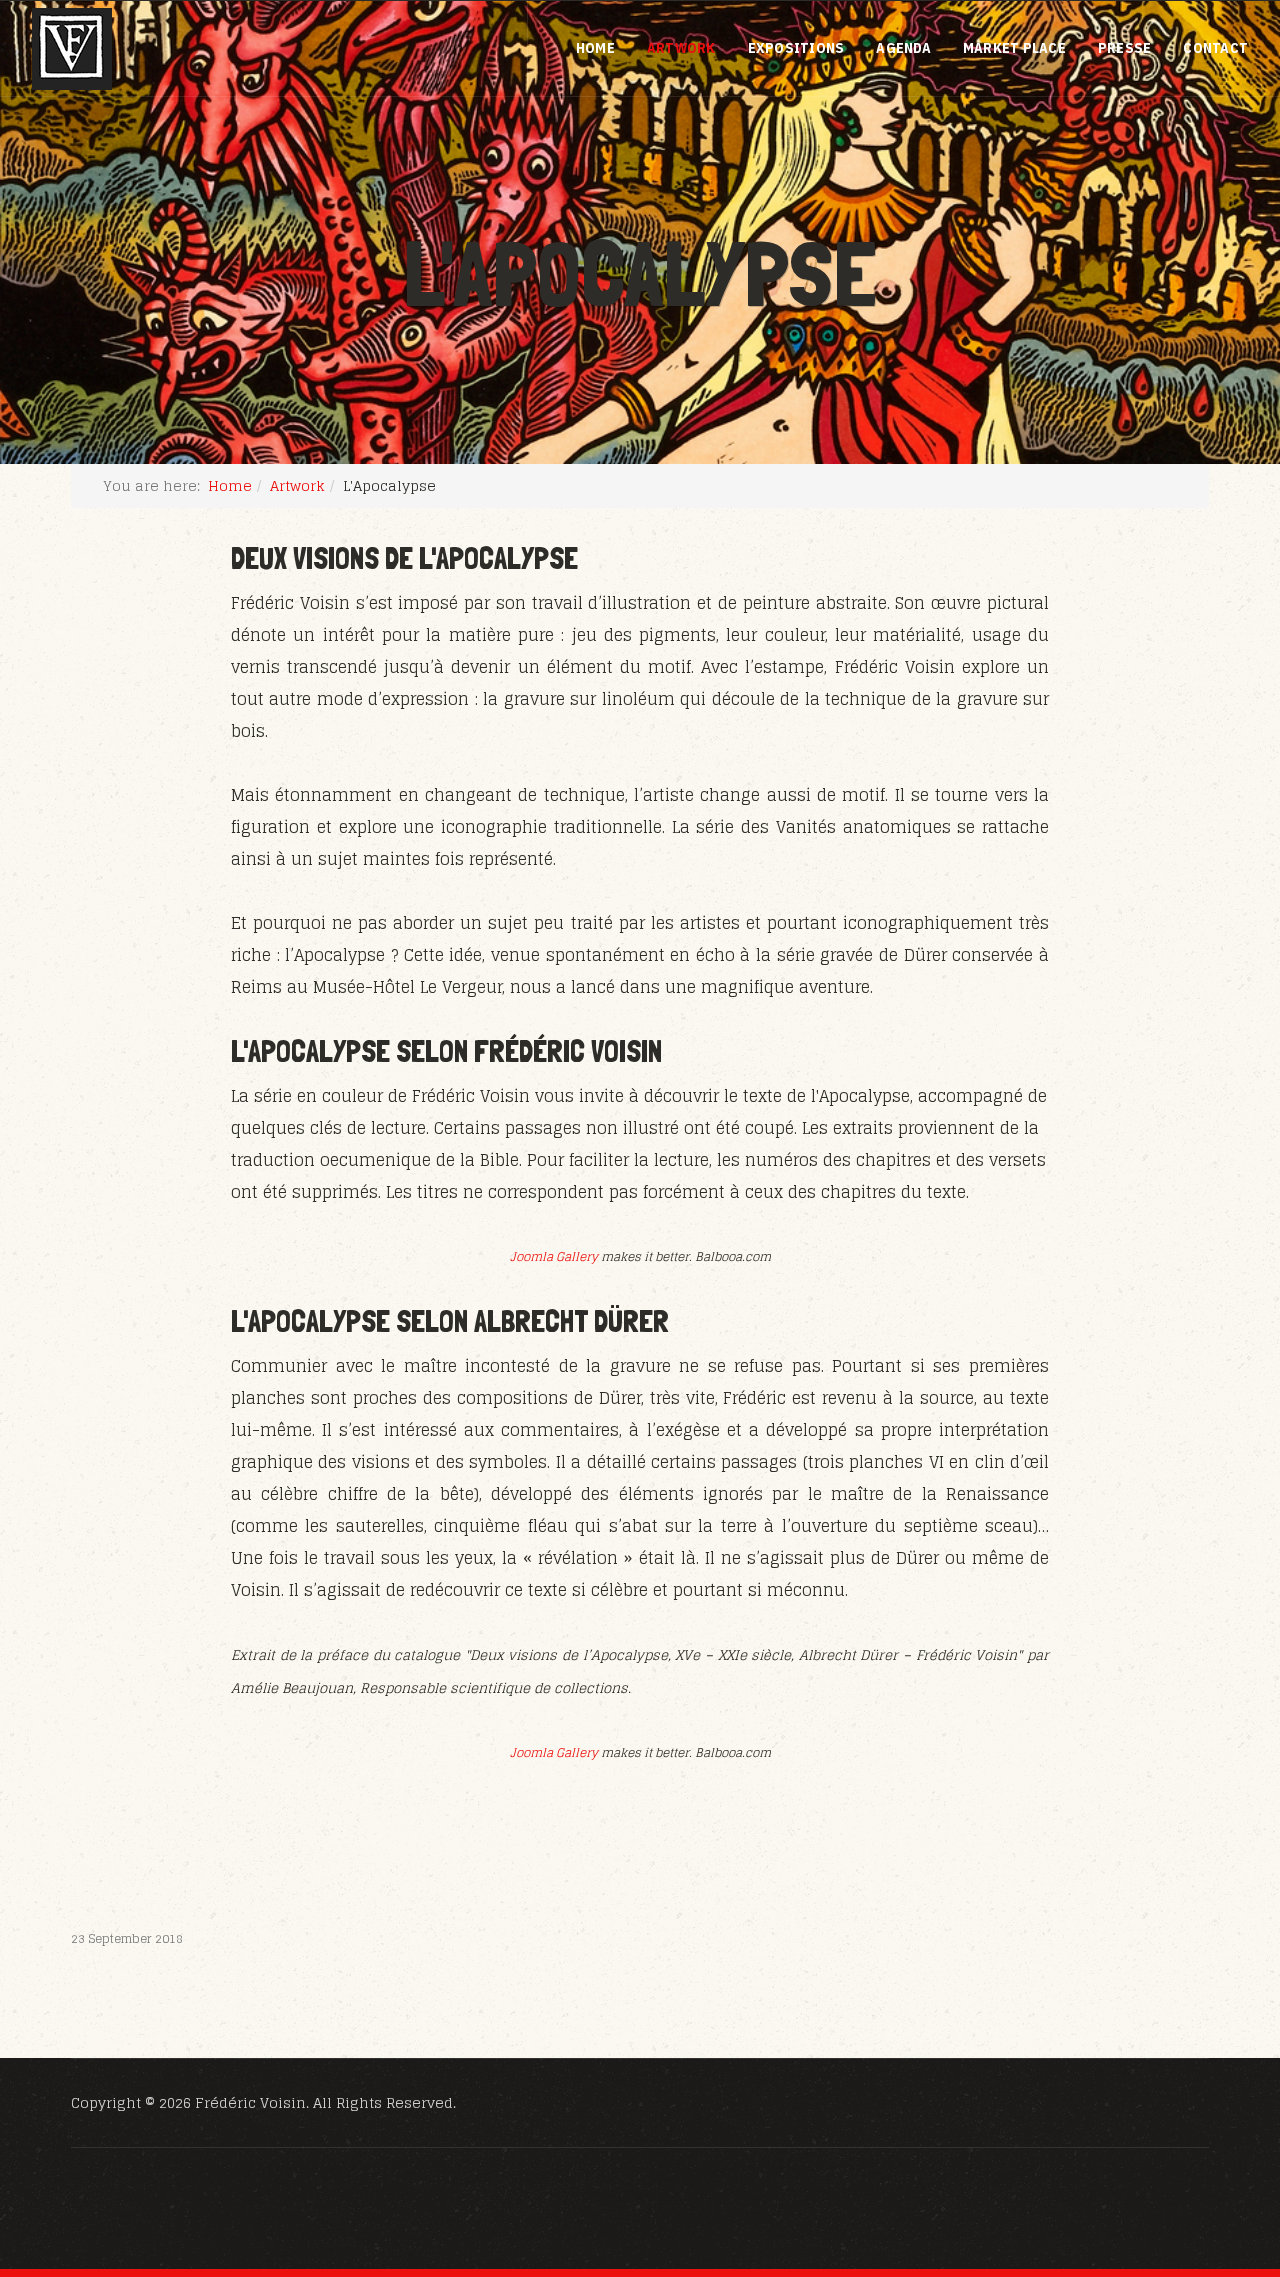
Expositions (796, 48)
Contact (1215, 48)
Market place (1014, 48)
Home (595, 48)
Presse (1125, 48)
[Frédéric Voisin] (72, 49)
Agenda (903, 48)
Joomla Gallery (554, 1256)
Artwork (681, 48)
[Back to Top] (1216, 2153)
